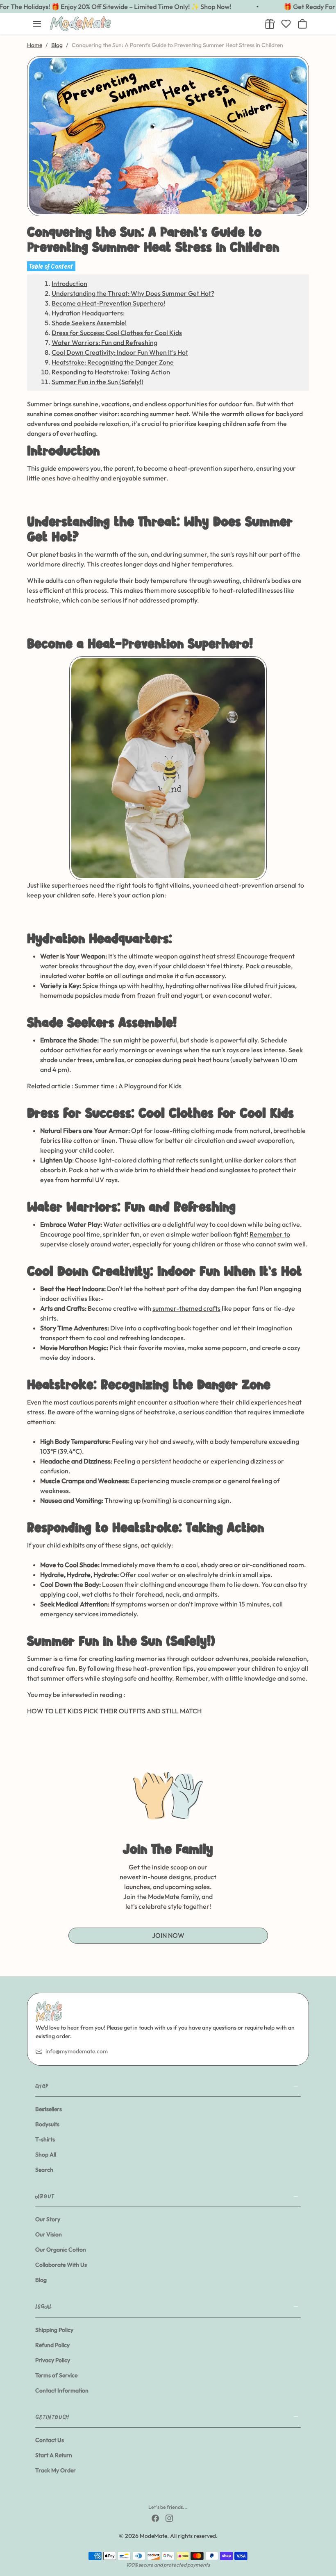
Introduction (69, 283)
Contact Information (62, 2390)
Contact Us (50, 2440)
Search (44, 2170)
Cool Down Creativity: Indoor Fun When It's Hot (120, 352)
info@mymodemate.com (77, 2051)
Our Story (48, 2219)
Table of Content (51, 266)
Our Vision (49, 2234)
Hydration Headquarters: (88, 313)
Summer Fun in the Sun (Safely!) (98, 382)
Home (35, 45)
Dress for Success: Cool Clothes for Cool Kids (117, 333)
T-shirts (45, 2139)
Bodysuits (47, 2124)
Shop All (46, 2155)
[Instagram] (169, 2518)
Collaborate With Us (61, 2265)
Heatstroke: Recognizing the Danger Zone (113, 362)
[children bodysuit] (168, 768)
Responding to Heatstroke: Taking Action (111, 372)
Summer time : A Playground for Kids (128, 1086)
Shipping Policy (54, 2330)
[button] (37, 24)
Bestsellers (49, 2109)
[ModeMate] (152, 24)
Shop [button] (42, 2086)
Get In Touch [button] (52, 2417)
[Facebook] (155, 2518)
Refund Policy (52, 2345)
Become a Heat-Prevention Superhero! (108, 303)
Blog (57, 45)
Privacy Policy (53, 2360)
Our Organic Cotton (61, 2250)
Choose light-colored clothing (118, 1160)
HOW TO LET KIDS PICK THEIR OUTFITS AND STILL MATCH (114, 1711)
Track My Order (56, 2470)
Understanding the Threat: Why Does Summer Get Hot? (133, 293)
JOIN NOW (168, 1935)
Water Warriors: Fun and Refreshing (104, 342)
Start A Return (54, 2455)
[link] (270, 24)
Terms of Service (56, 2375)
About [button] (44, 2196)
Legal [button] (43, 2306)
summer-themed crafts (186, 1308)
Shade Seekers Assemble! (89, 323)
